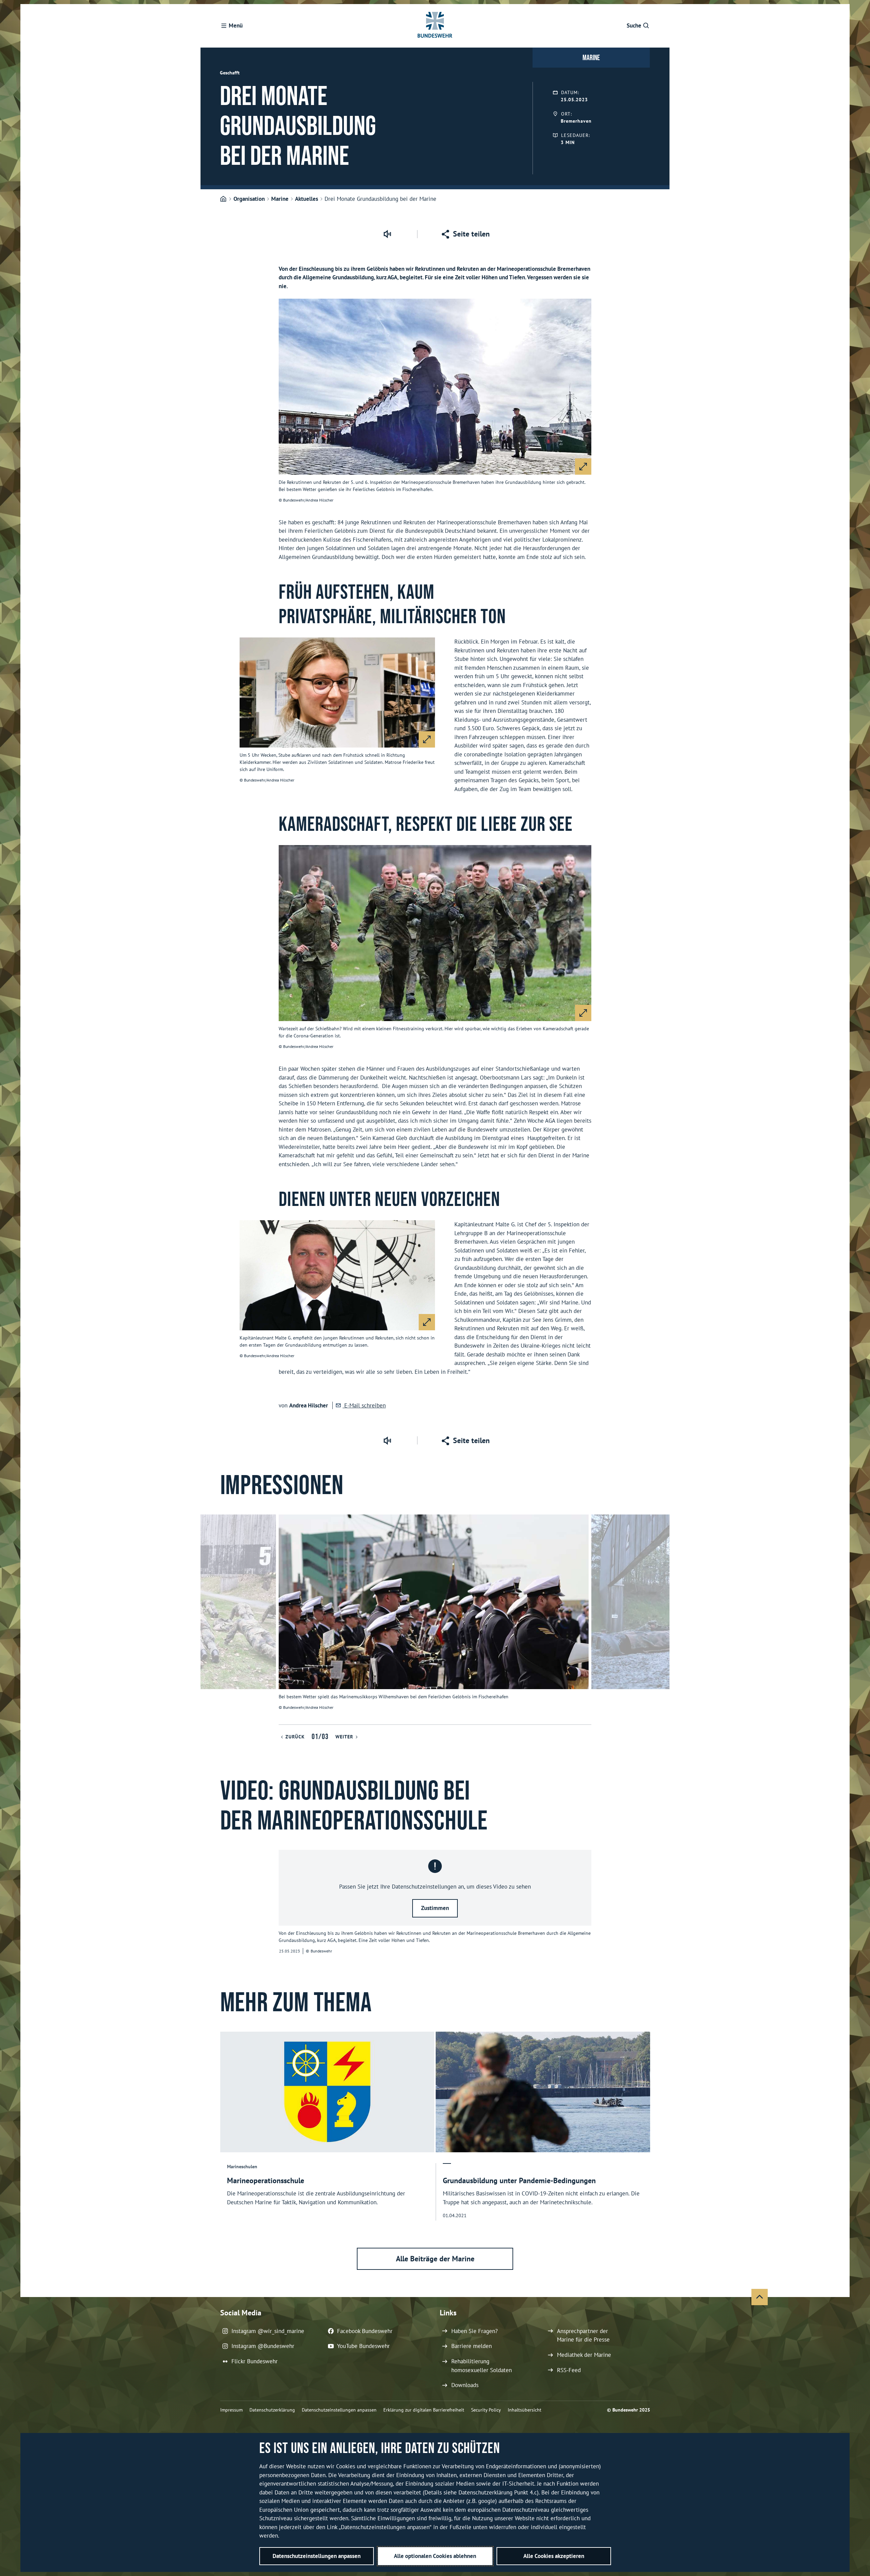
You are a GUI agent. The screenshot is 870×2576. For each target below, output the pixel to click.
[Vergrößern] (583, 467)
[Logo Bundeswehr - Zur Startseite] (435, 26)
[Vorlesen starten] (387, 234)
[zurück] (209, 1619)
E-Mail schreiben (364, 1405)
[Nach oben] (760, 2297)
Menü (236, 25)
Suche (634, 25)
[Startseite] (223, 199)
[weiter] (661, 1619)
